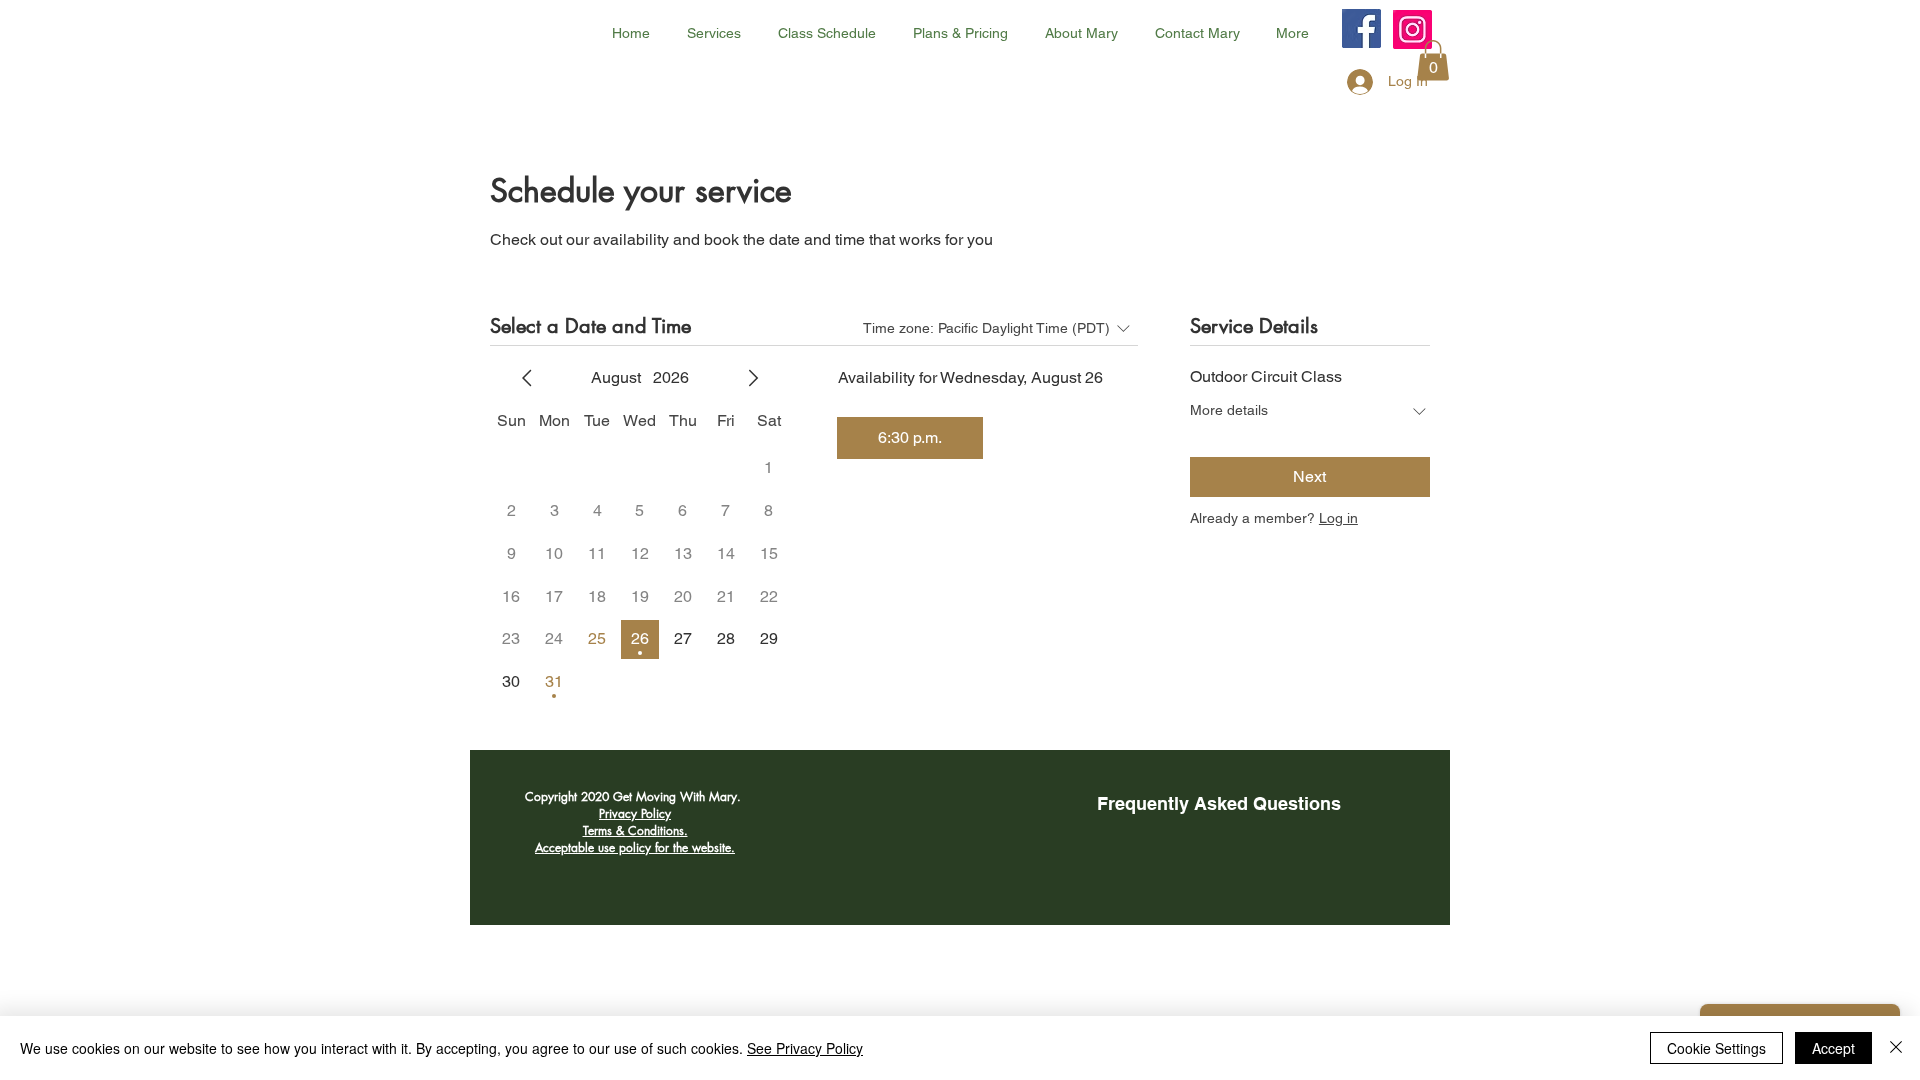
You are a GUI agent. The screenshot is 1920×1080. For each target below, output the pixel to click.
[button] (1433, 60)
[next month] (753, 378)
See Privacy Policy (805, 1048)
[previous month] (527, 378)
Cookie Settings (1716, 1048)
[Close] (1896, 1048)
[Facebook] (1361, 28)
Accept (1833, 1048)
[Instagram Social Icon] (1412, 29)
